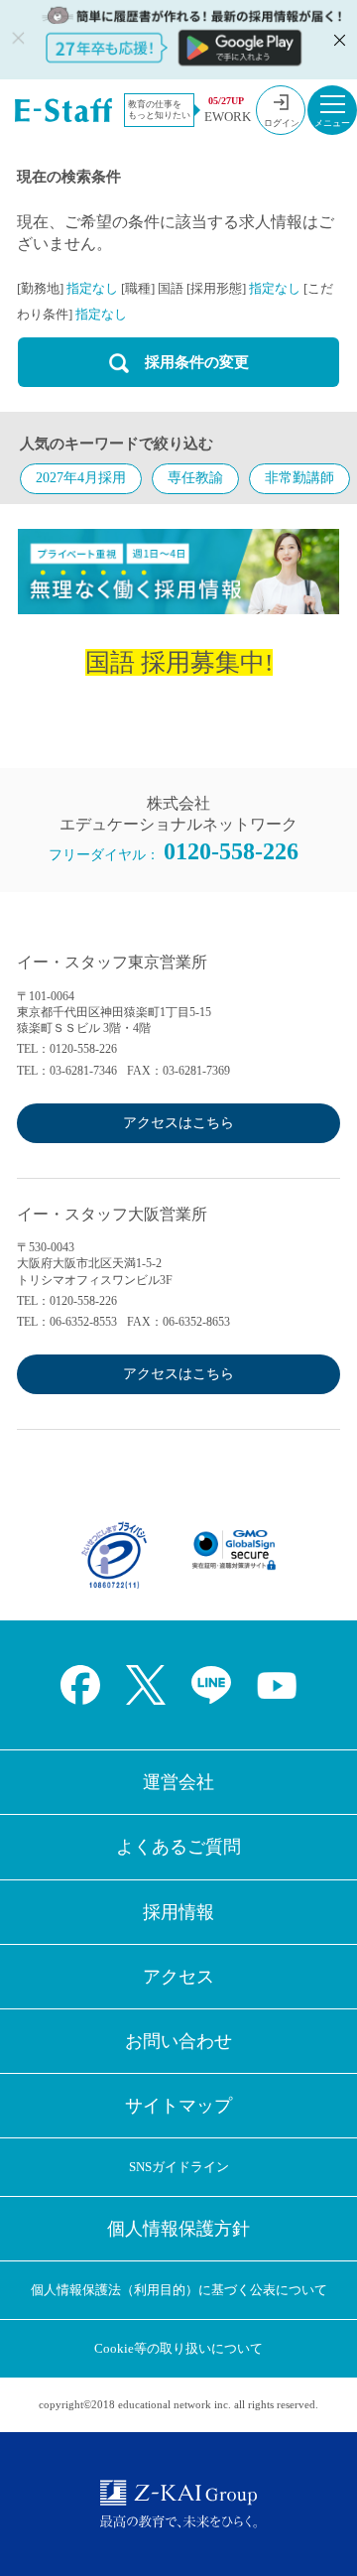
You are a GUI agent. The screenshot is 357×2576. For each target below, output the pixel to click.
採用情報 (178, 1912)
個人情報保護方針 (178, 2229)
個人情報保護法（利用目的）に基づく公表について (179, 2290)
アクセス (178, 1977)
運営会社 (178, 1782)
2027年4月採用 (81, 478)
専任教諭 (195, 478)
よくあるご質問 (178, 1847)
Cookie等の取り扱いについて (178, 2348)
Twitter (146, 1685)
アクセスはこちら (178, 1123)
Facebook (80, 1685)
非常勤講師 (299, 478)
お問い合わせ (178, 2041)
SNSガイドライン (179, 2167)
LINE (211, 1685)
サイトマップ (178, 2106)
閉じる (337, 40)
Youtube (277, 1685)
